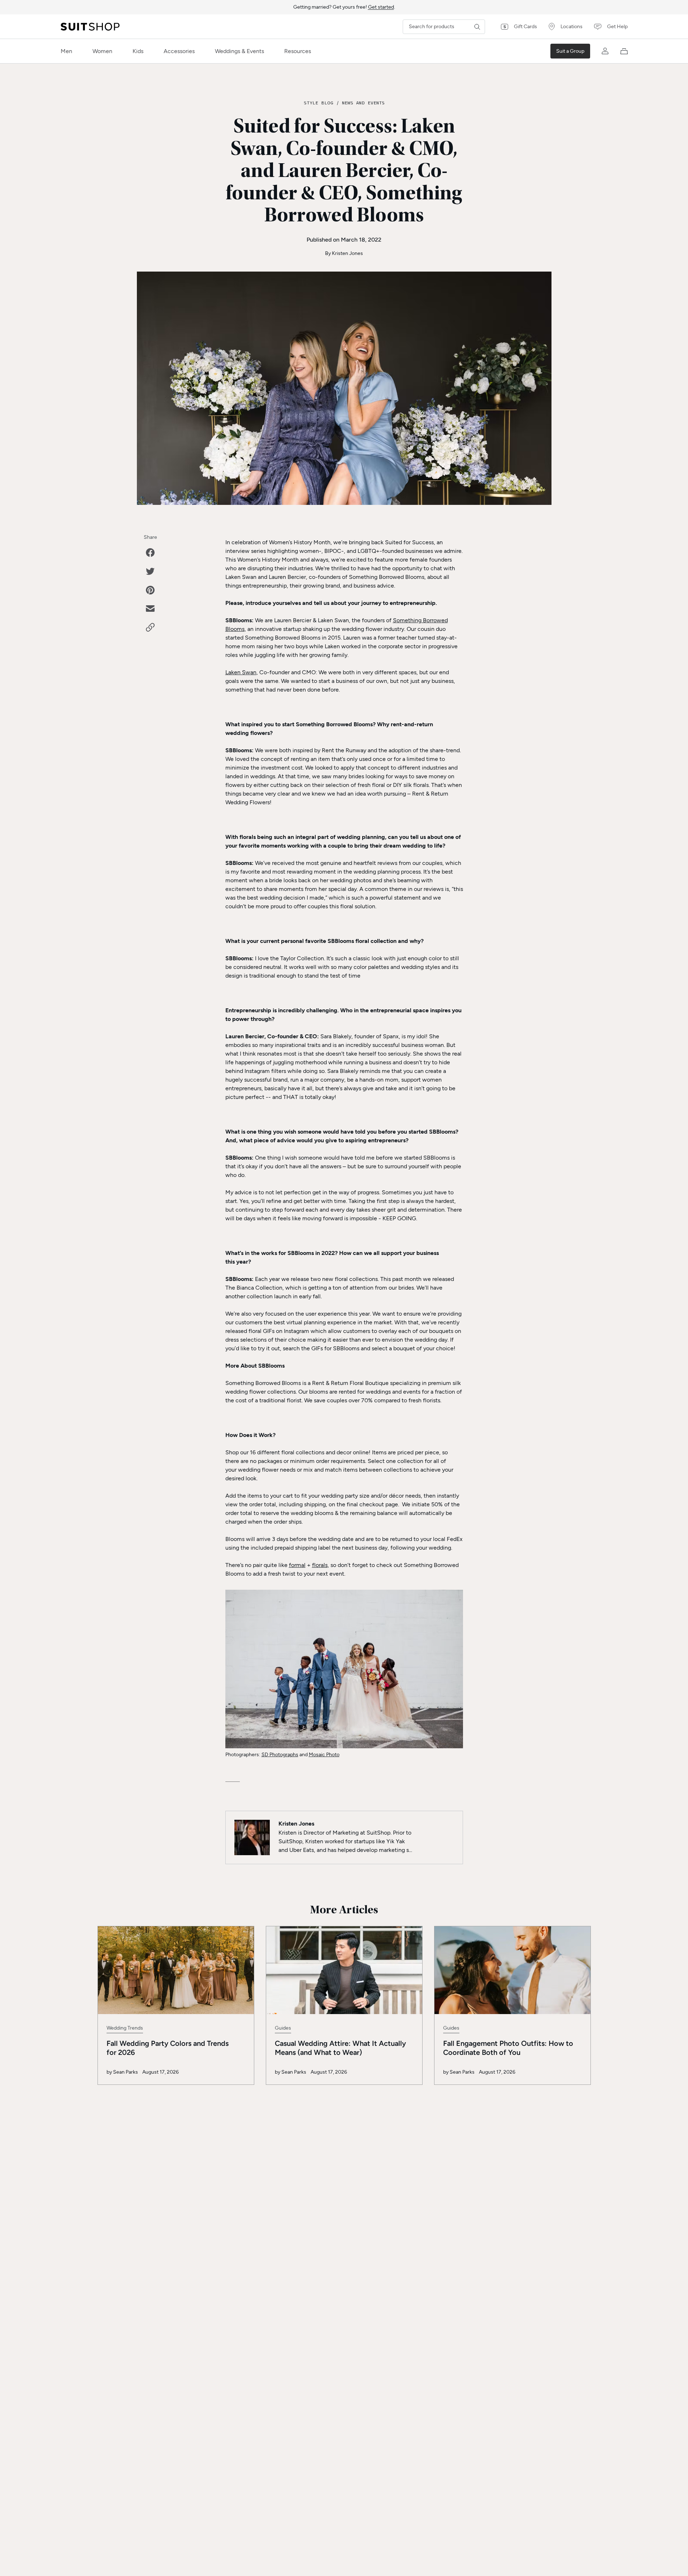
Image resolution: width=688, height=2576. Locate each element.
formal (297, 1565)
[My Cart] (624, 51)
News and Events (363, 103)
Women (102, 51)
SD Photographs (280, 1755)
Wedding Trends (125, 2028)
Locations (572, 27)
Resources (298, 51)
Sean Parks (126, 2072)
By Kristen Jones (344, 253)
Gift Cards (525, 27)
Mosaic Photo (324, 1755)
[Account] (605, 51)
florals (320, 1565)
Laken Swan (241, 672)
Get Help (617, 27)
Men (66, 51)
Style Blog (319, 103)
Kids (138, 51)
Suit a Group (570, 51)
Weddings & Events (239, 51)
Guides (283, 2028)
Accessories (179, 51)
